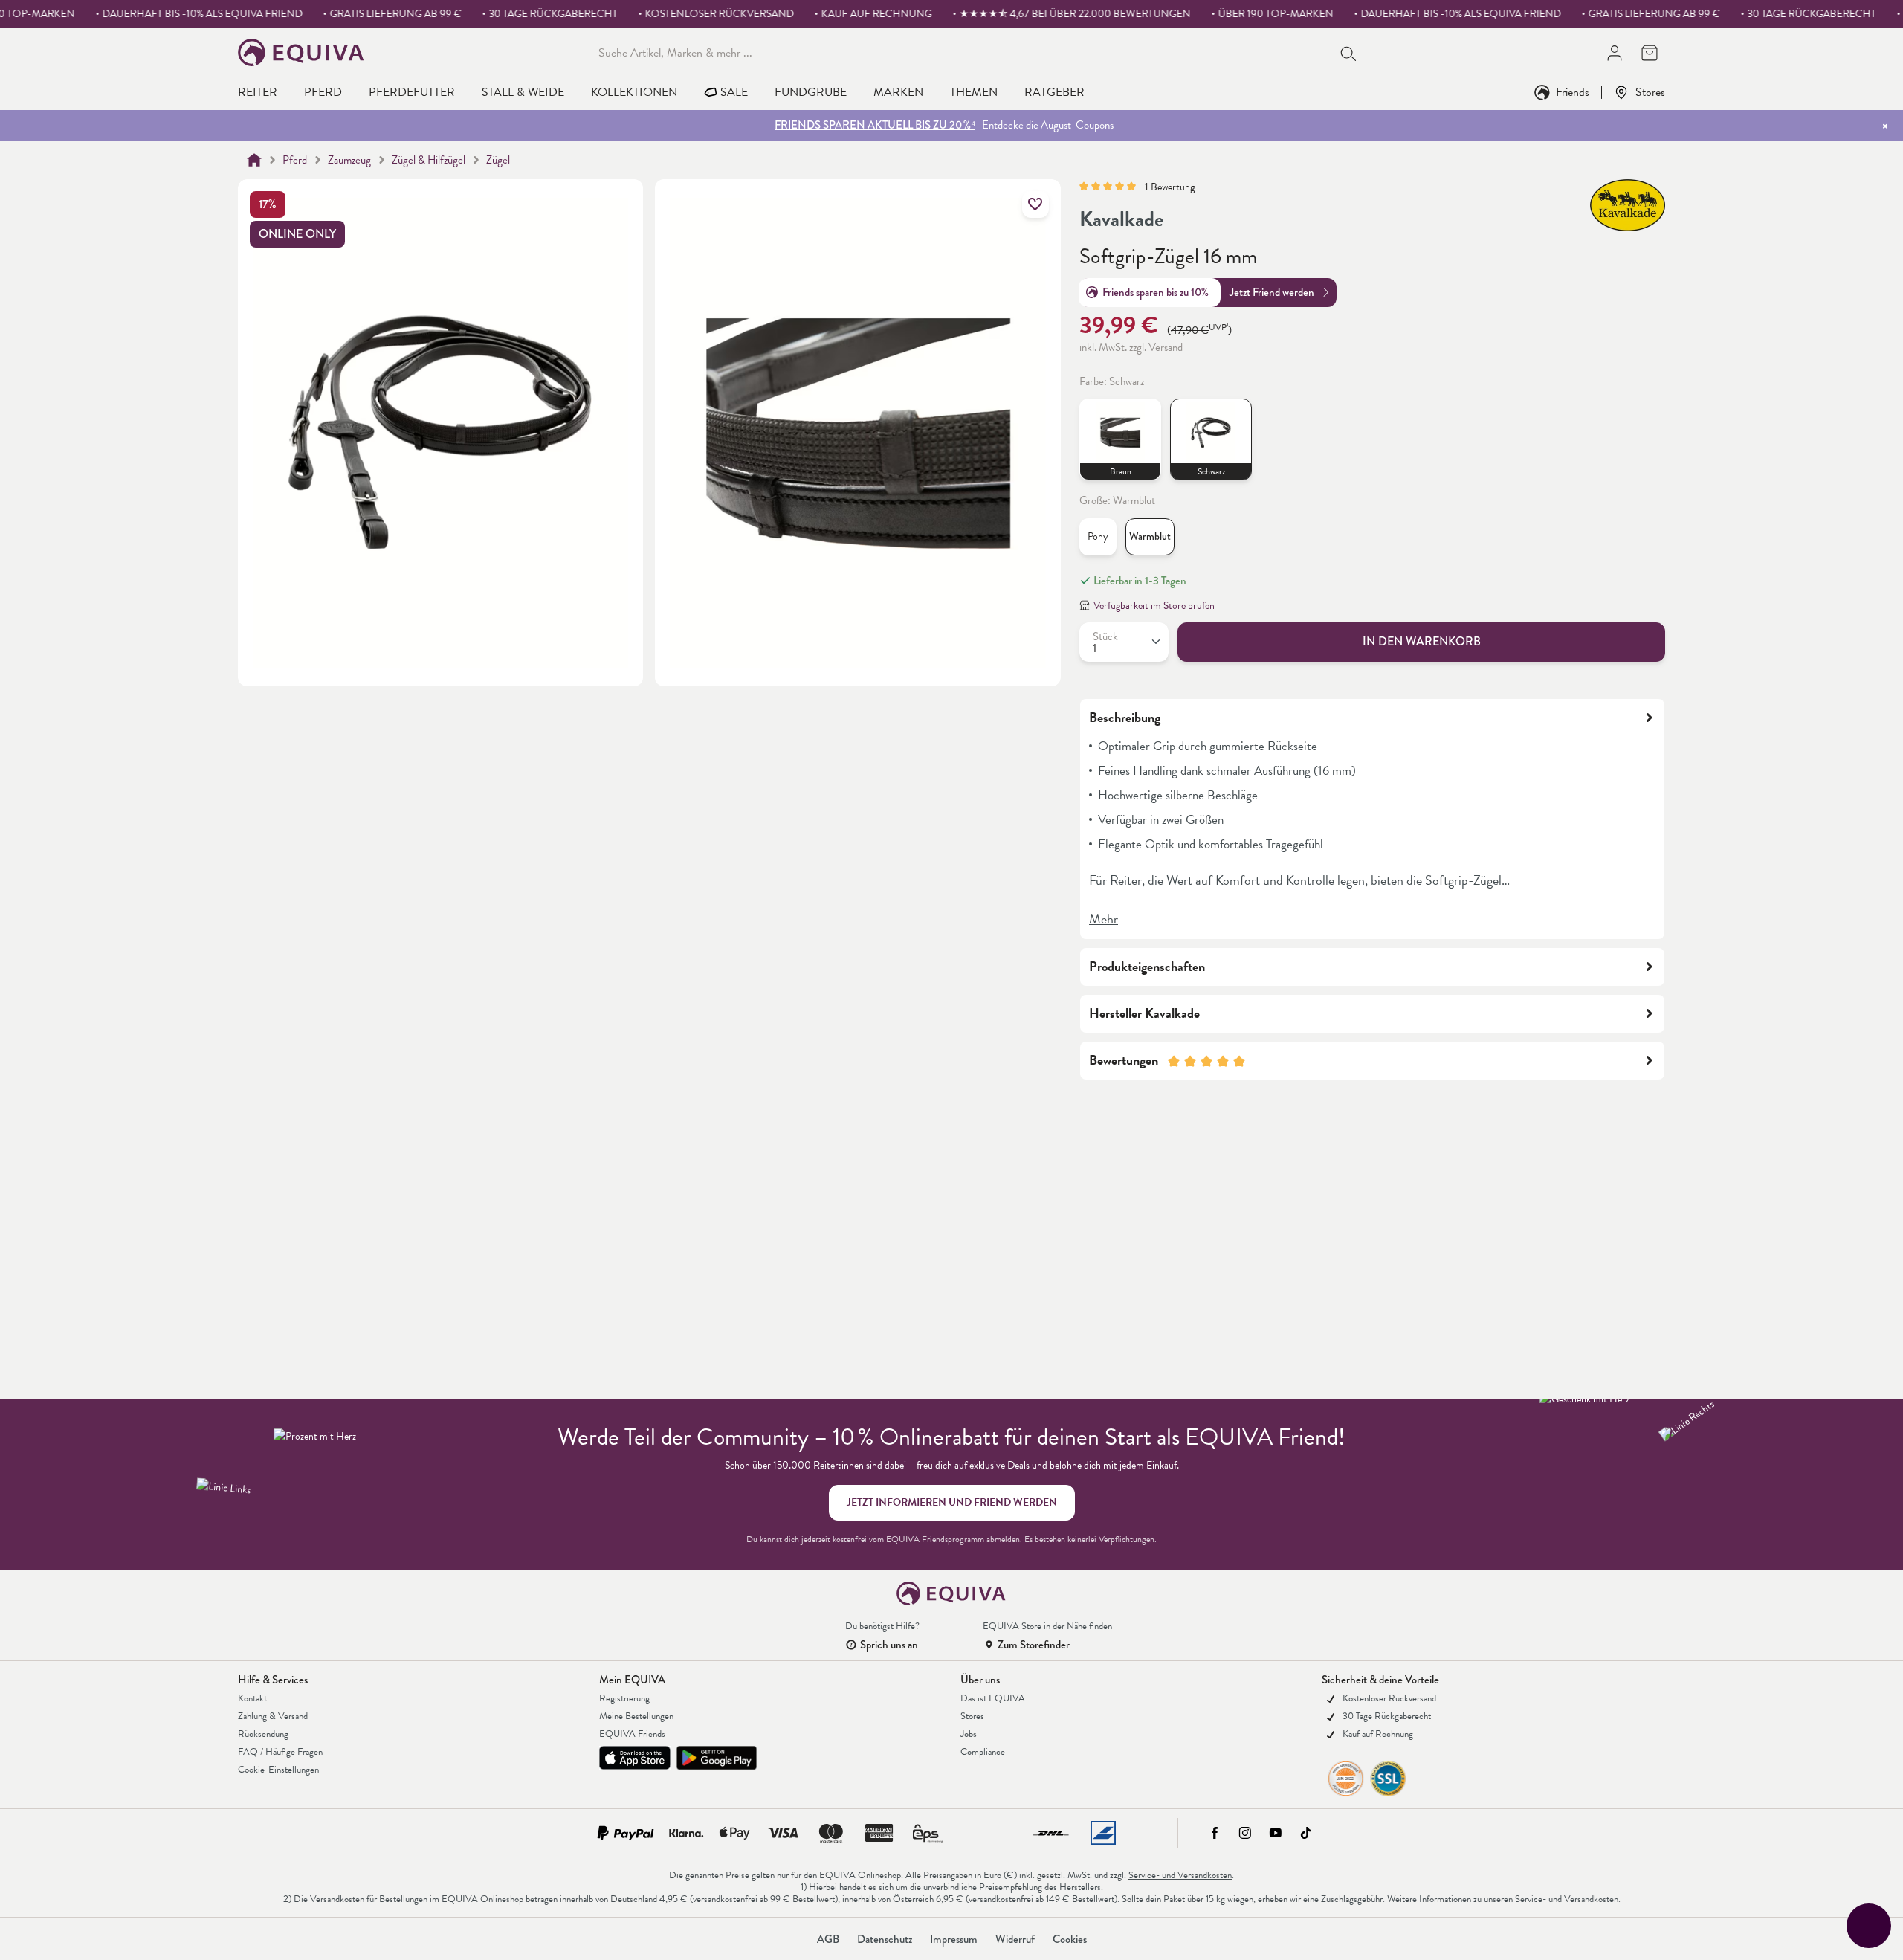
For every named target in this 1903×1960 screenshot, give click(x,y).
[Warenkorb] (1649, 52)
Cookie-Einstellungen (278, 1770)
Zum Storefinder (1034, 1645)
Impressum (954, 1939)
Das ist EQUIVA (993, 1698)
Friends (1573, 92)
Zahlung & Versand (273, 1716)
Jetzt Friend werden (1272, 292)
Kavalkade (1121, 219)
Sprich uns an (889, 1645)
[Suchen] (1349, 52)
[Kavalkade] (1628, 205)
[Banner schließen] (1885, 126)
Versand (1166, 347)
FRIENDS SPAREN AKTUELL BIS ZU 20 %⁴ (875, 125)
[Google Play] (717, 1758)
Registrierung (624, 1698)
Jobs (969, 1734)
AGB (828, 1939)
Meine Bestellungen (636, 1716)
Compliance (983, 1752)
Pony (1098, 536)
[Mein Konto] (1614, 52)
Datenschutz (885, 1939)
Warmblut (1150, 536)
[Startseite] (254, 160)
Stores (1650, 92)
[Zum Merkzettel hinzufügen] (1035, 204)
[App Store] (635, 1758)
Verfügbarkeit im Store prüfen (1154, 606)
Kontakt (252, 1698)
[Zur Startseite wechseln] (301, 52)
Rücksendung (263, 1734)
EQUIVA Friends (632, 1734)
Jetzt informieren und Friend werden (952, 1502)
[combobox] (966, 52)
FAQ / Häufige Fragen (280, 1752)
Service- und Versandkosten (1180, 1875)
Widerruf (1015, 1939)
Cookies (1070, 1939)
